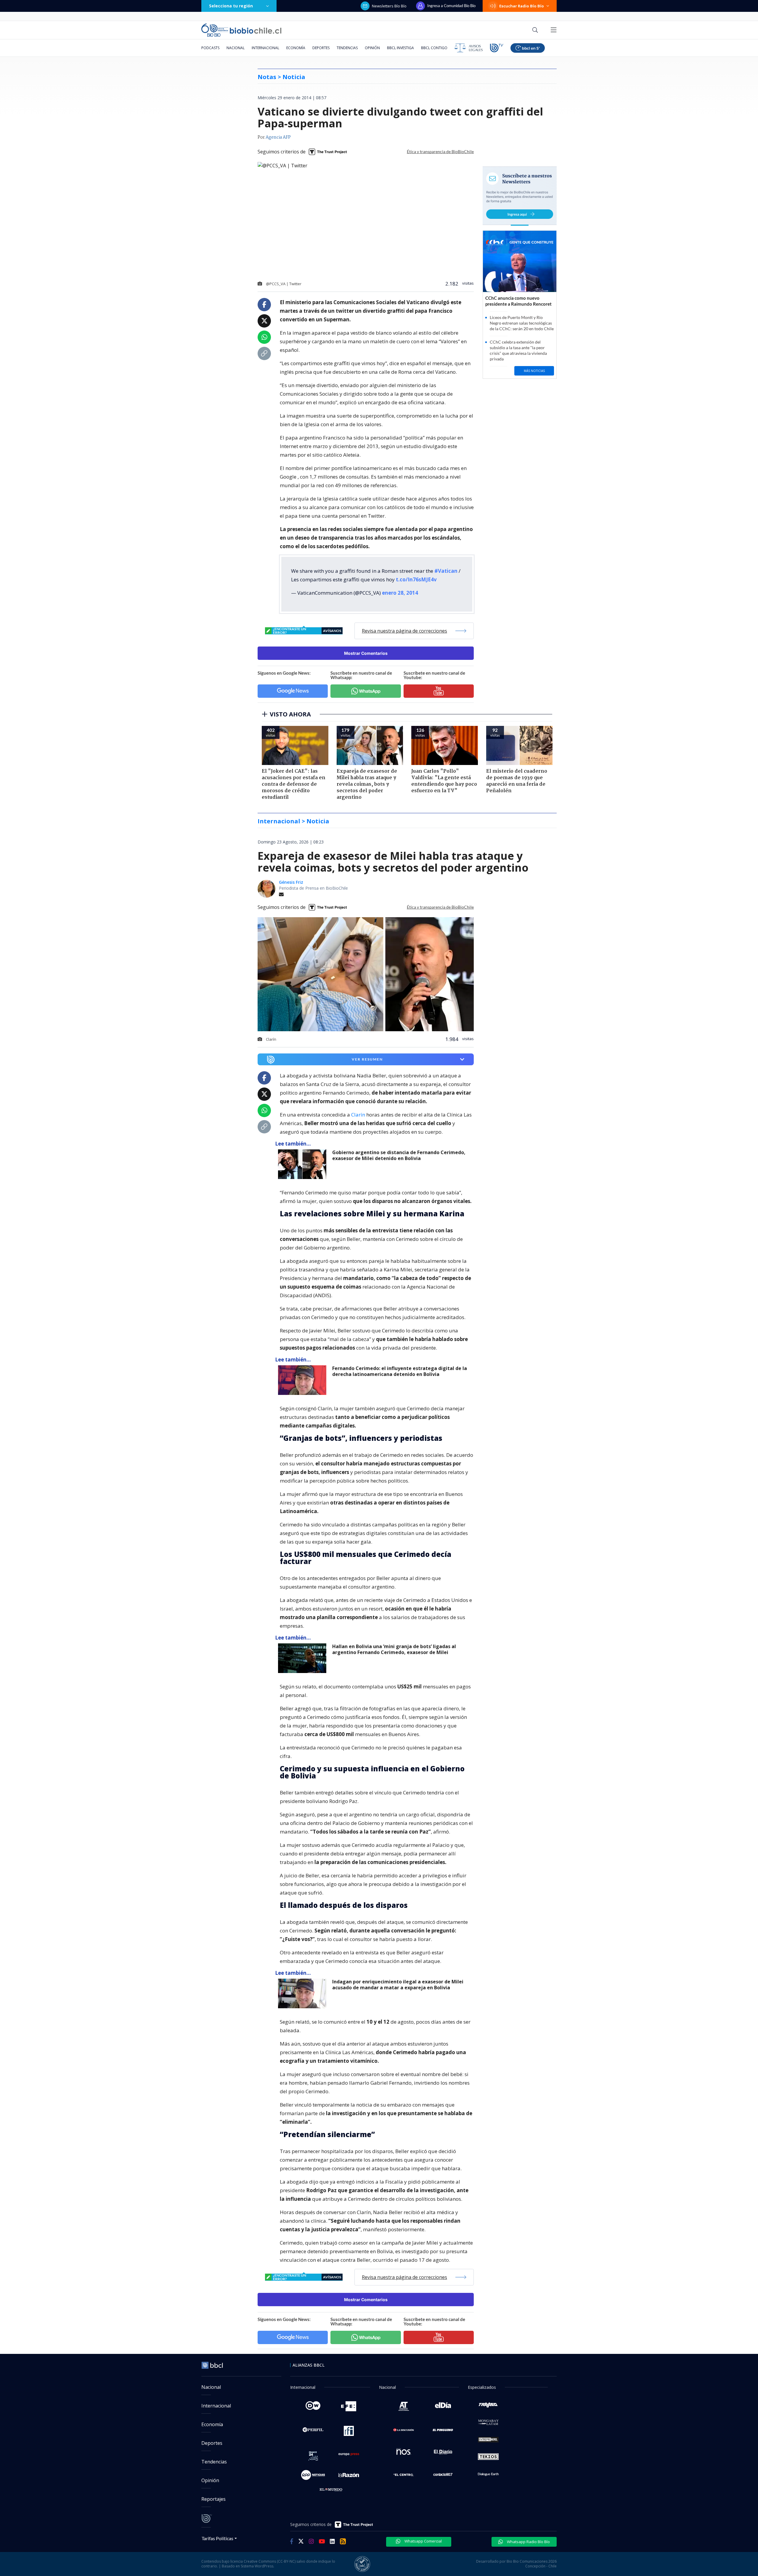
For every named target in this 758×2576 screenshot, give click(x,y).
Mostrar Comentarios (366, 653)
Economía (296, 48)
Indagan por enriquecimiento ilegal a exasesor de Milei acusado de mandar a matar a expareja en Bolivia (398, 1985)
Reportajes (213, 2499)
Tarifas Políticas (217, 2538)
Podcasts (210, 48)
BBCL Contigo (434, 48)
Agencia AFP (278, 137)
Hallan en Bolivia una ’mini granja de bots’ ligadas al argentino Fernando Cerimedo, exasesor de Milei (394, 1649)
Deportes (321, 48)
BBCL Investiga (400, 48)
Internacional (265, 48)
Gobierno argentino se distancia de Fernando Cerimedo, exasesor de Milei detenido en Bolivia (399, 1155)
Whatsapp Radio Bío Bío (528, 2542)
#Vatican (446, 571)
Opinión (372, 48)
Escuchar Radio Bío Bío (522, 6)
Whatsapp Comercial (423, 2541)
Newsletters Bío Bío (389, 6)
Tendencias (347, 48)
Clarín (358, 1115)
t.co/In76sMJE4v (416, 579)
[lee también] (304, 1164)
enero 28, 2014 (400, 593)
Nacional (236, 48)
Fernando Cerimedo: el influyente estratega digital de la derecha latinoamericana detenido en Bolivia (400, 1371)
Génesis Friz (291, 882)
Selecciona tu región (231, 6)
